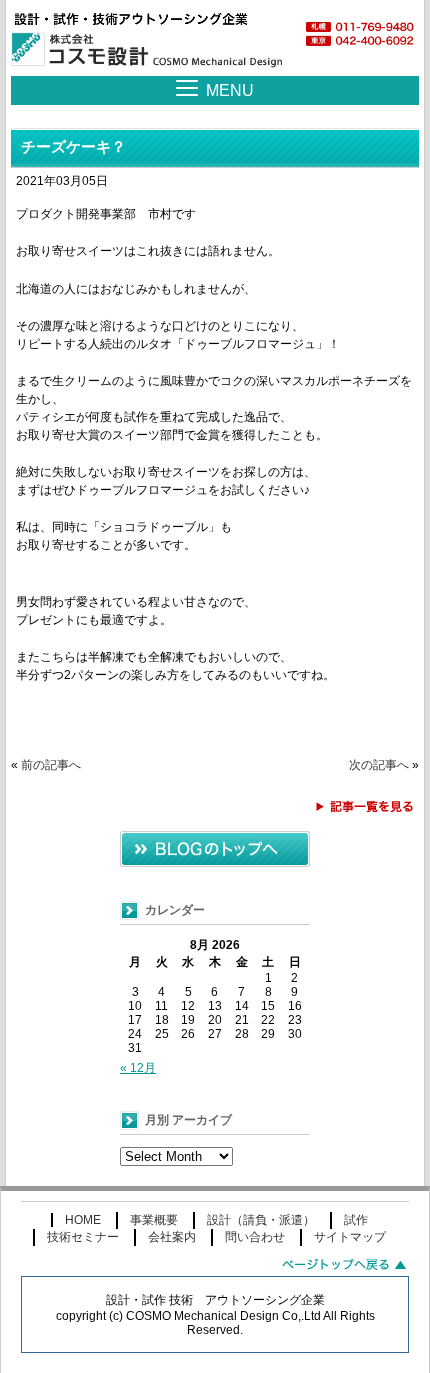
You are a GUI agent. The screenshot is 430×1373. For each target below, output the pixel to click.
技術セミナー (83, 1237)
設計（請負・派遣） (261, 1220)
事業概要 (154, 1220)
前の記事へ (51, 765)
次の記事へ (379, 765)
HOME (83, 1220)
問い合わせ (255, 1237)
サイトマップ (350, 1237)
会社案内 (172, 1237)
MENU (230, 90)
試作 (356, 1220)
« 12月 (138, 1068)
